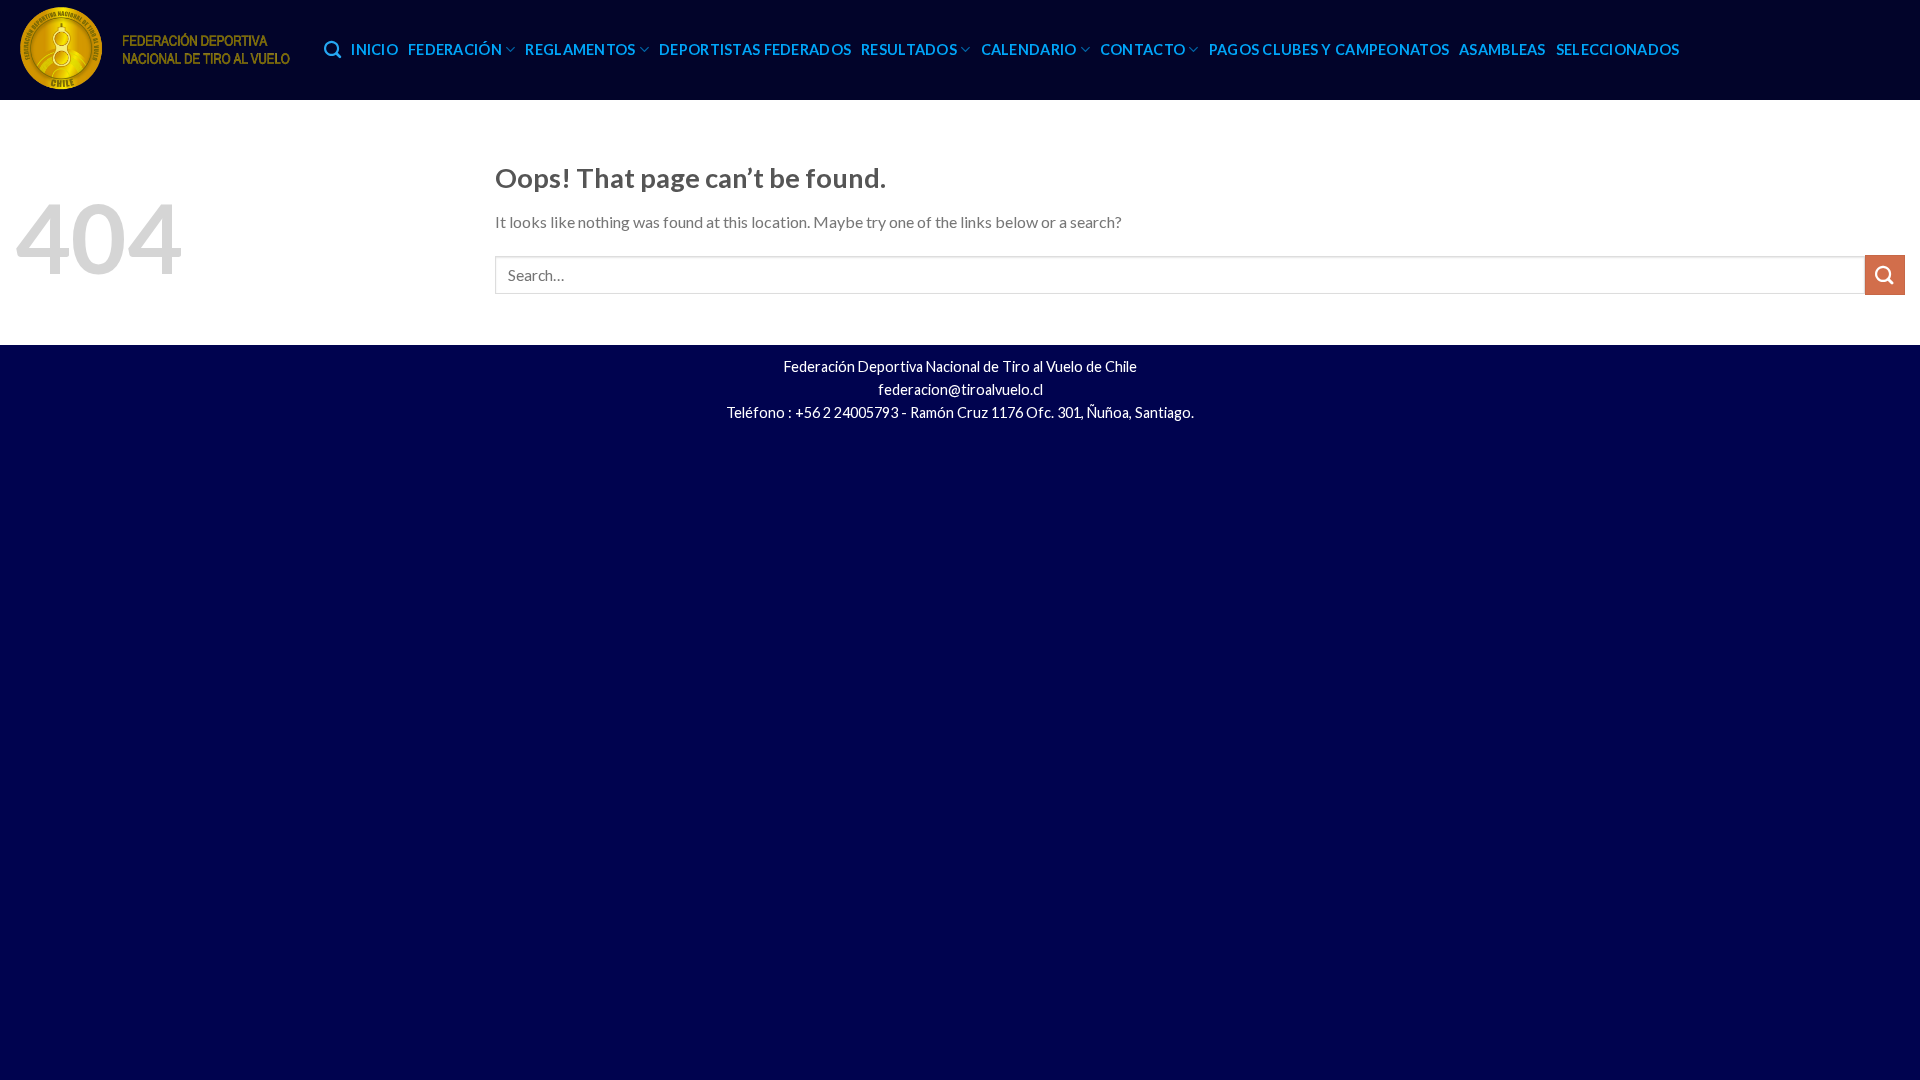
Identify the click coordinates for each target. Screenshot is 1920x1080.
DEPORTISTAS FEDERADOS (755, 49)
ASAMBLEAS (1502, 49)
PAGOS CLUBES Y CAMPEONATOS (1329, 49)
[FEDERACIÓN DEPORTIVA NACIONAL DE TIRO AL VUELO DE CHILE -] (154, 50)
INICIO (374, 49)
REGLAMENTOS (580, 49)
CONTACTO (1142, 49)
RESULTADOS (909, 49)
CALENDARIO (1029, 49)
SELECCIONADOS (1618, 49)
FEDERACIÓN (455, 49)
